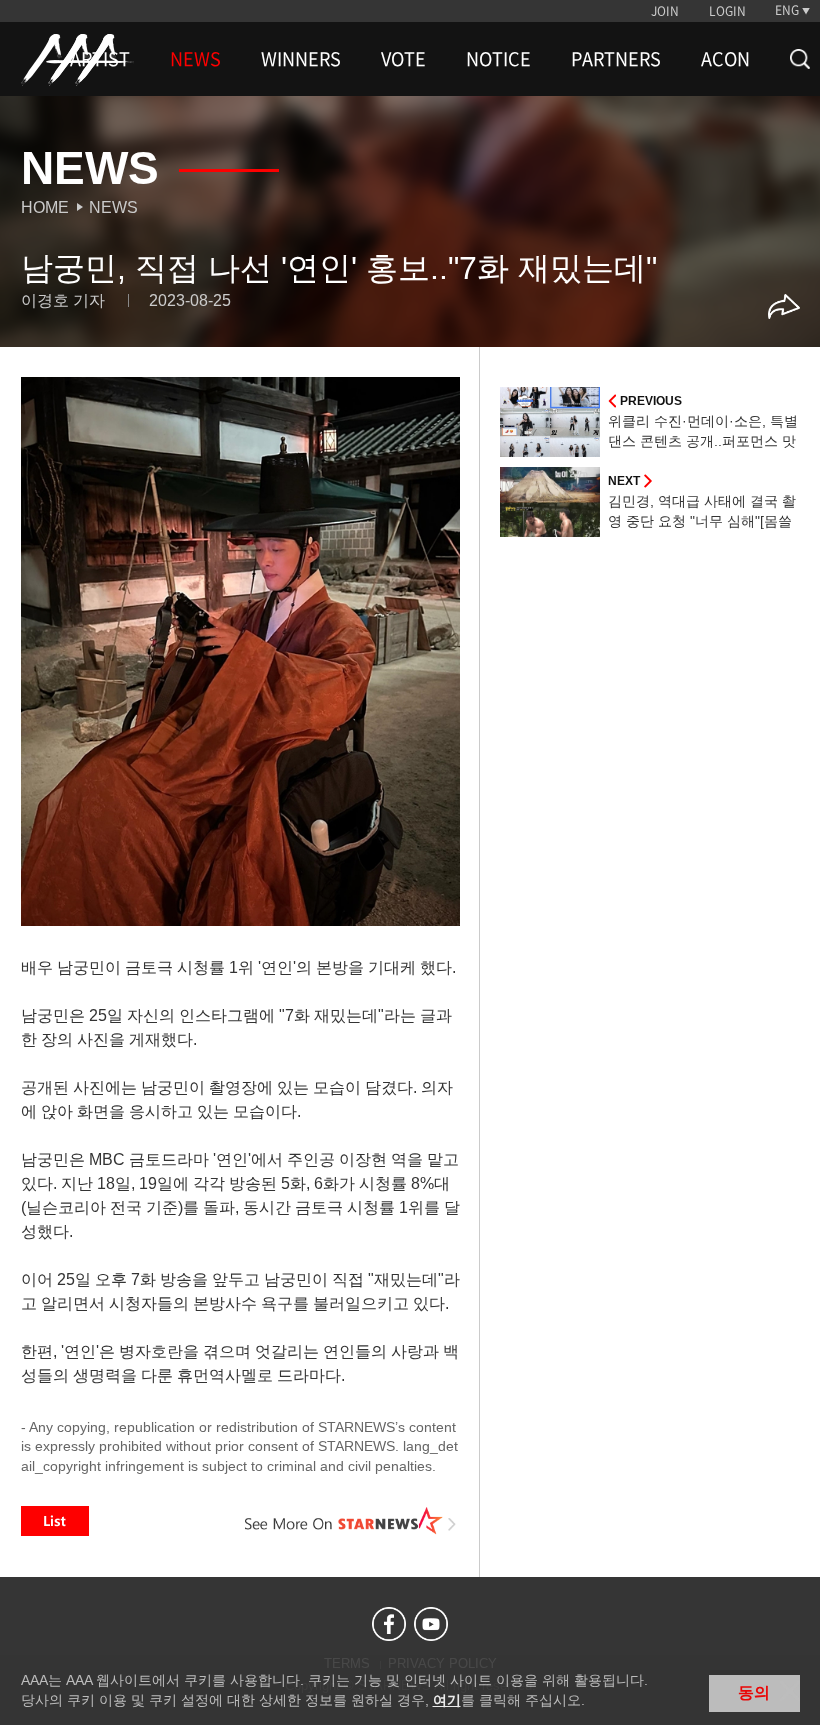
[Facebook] (389, 1624)
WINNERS (301, 59)
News (113, 207)
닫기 (790, 1691)
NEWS (195, 59)
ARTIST (100, 59)
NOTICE (498, 59)
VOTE (403, 59)
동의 (754, 1692)
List (55, 1521)
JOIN (665, 11)
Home (45, 207)
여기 (447, 1700)
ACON (725, 59)
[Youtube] (431, 1624)
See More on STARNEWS (351, 1521)
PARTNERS (616, 59)
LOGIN (727, 11)
